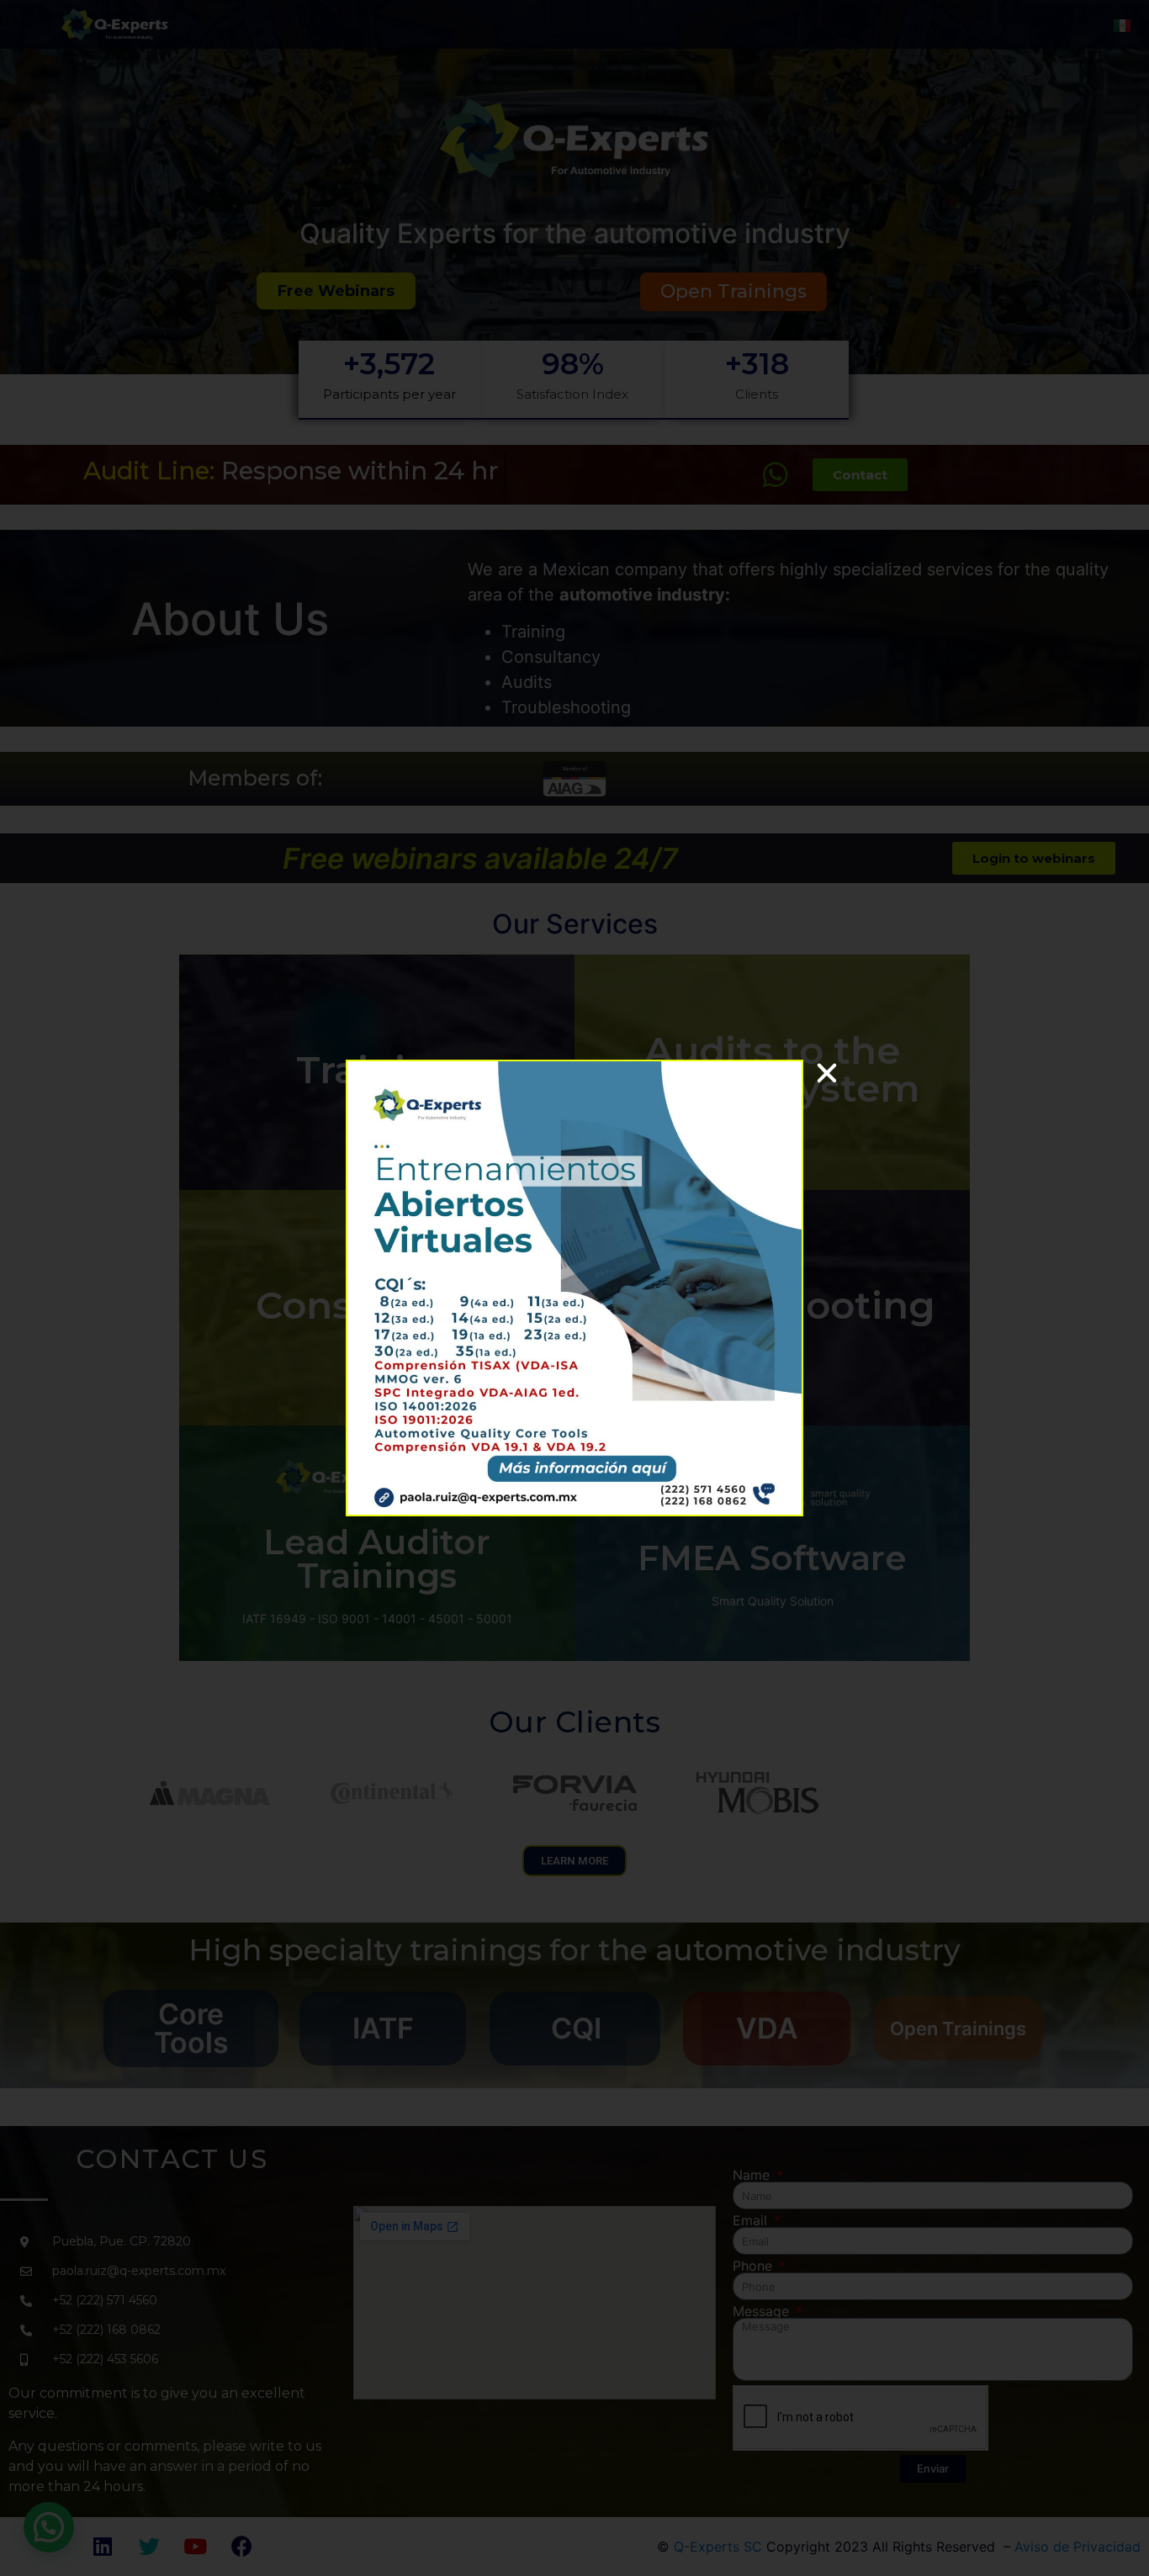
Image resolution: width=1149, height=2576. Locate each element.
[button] (827, 1073)
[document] (574, 1288)
